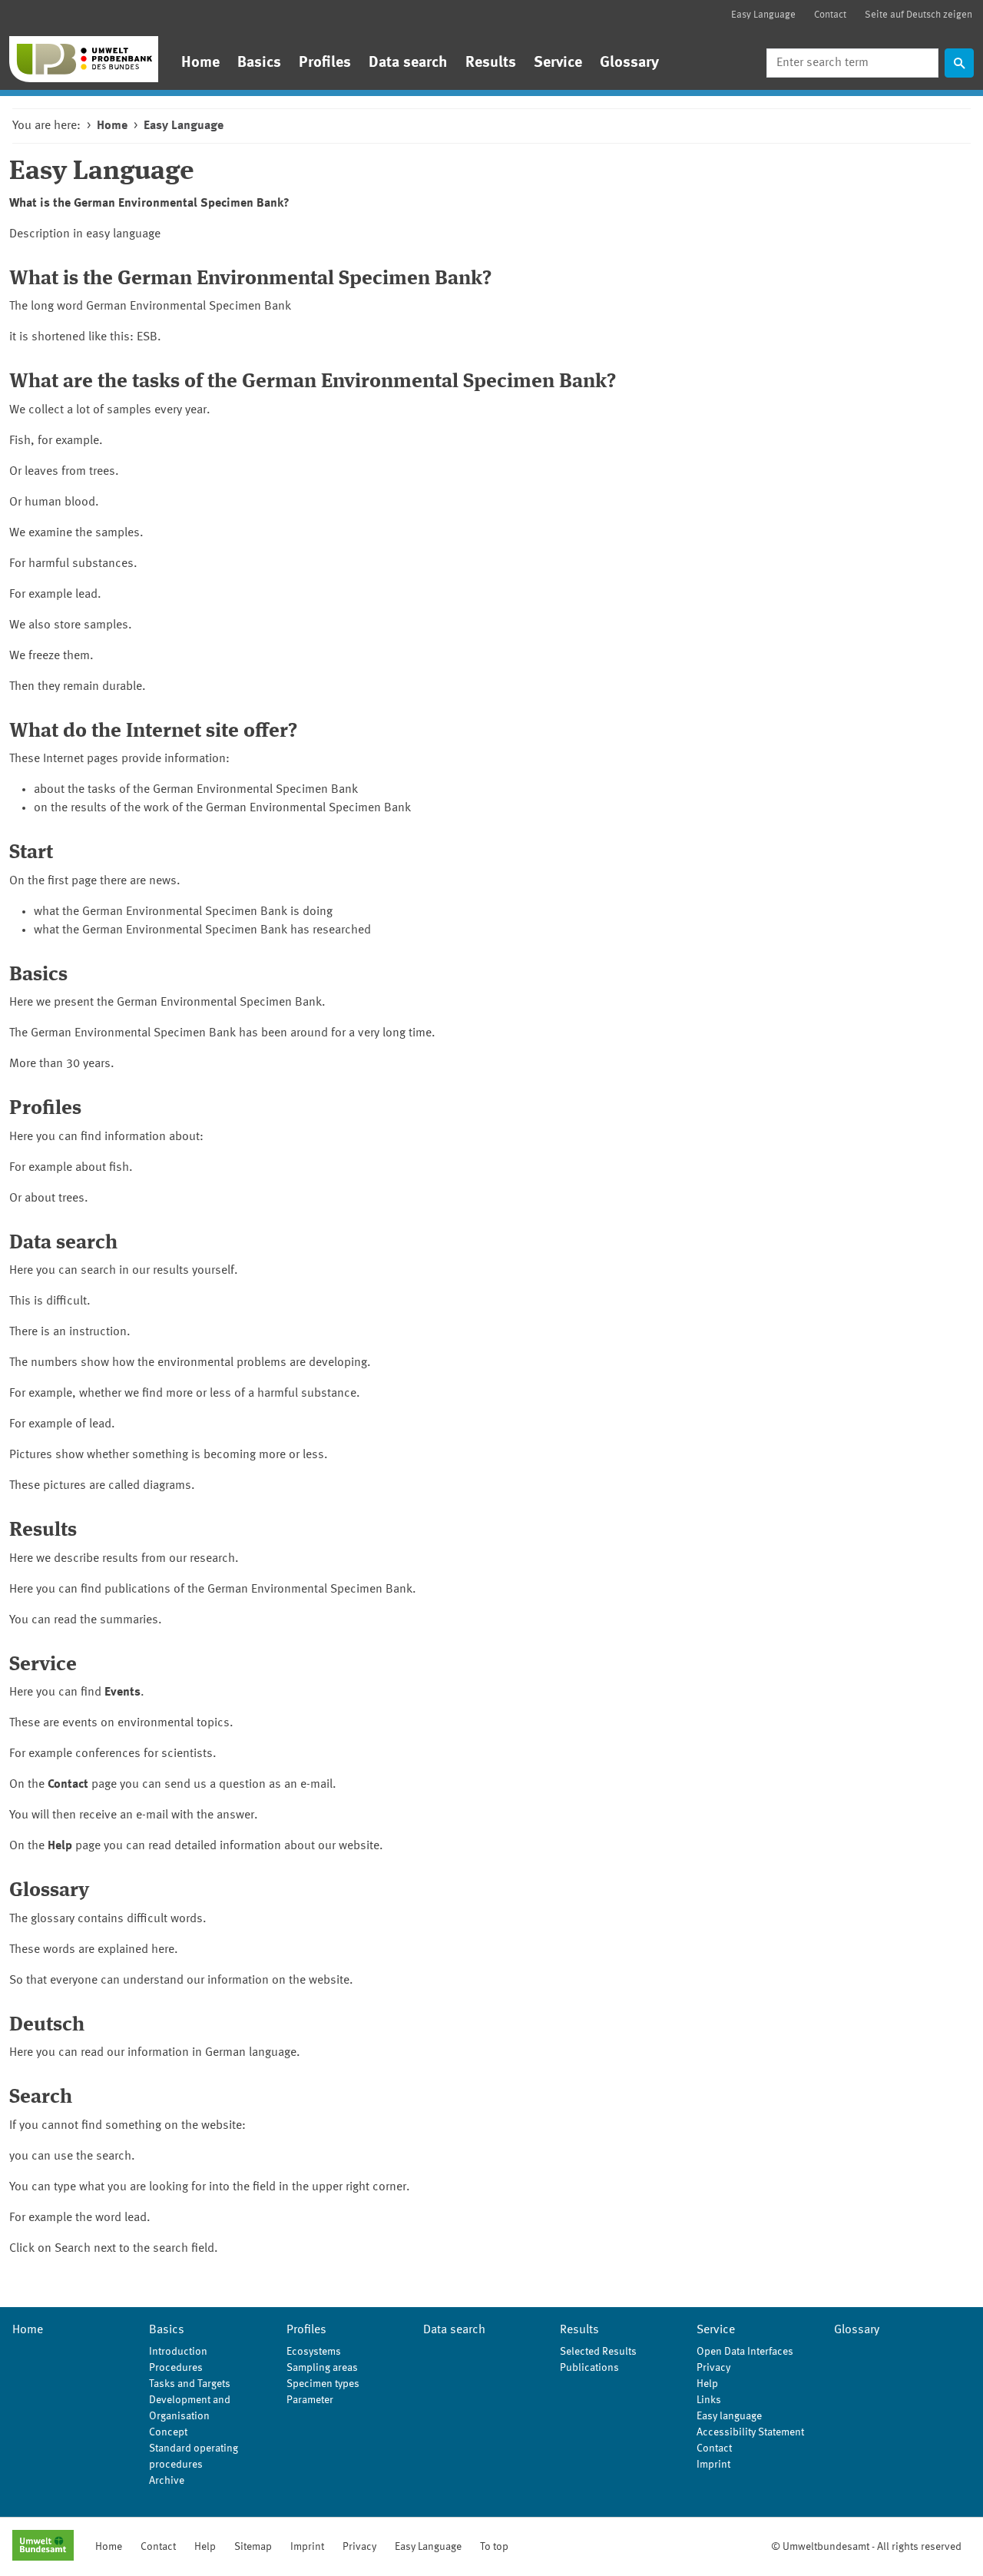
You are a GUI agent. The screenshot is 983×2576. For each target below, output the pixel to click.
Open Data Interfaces (745, 2352)
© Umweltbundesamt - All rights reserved (866, 2547)
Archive (167, 2481)
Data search (408, 63)
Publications (589, 2368)
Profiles (325, 63)
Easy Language (763, 15)
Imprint (713, 2465)
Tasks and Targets (190, 2384)
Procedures (176, 2368)
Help (707, 2384)
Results (491, 63)
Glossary (629, 63)
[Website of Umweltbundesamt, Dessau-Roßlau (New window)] (43, 2547)
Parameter (310, 2400)
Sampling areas (322, 2368)
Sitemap (253, 2547)
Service (558, 63)
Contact (830, 15)
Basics (259, 63)
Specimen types (323, 2384)
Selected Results (598, 2352)
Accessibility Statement (750, 2432)
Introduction (178, 2352)
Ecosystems (314, 2352)
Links (709, 2400)
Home (200, 63)
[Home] (84, 59)
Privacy (713, 2368)
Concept (168, 2432)
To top (494, 2547)
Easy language (729, 2416)
